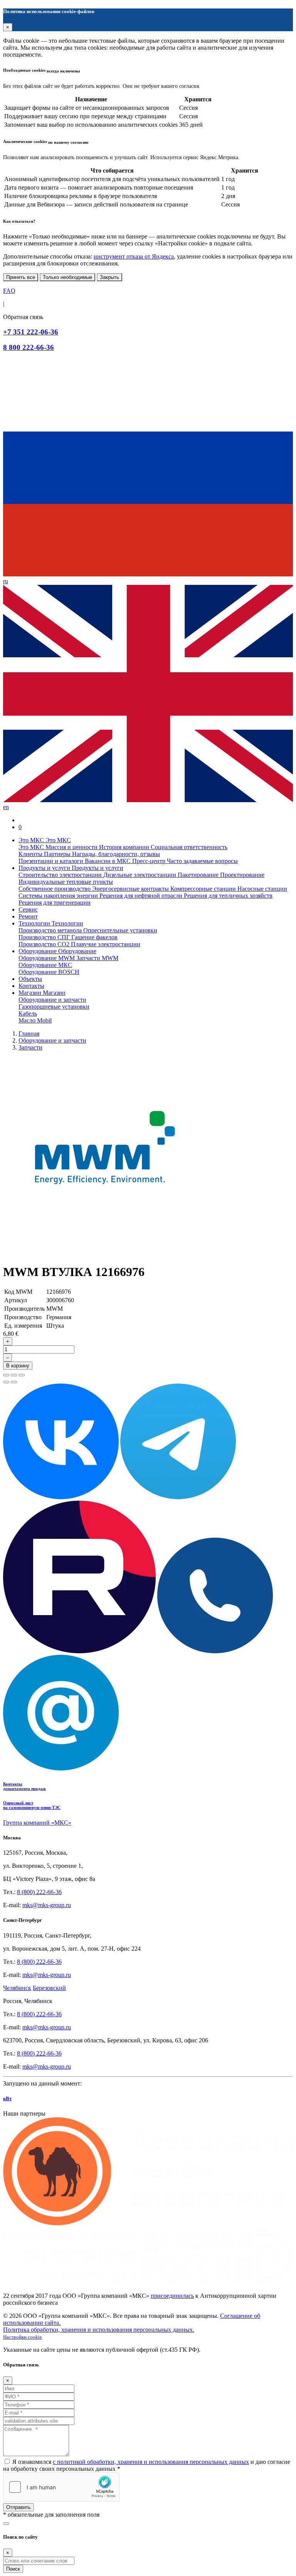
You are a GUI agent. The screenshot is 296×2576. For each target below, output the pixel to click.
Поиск (13, 2569)
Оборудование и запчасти (52, 1000)
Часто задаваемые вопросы (202, 861)
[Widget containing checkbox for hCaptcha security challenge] (61, 2487)
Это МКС (32, 847)
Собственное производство (55, 889)
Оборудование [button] (38, 951)
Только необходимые (67, 277)
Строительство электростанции (61, 875)
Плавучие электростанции (106, 944)
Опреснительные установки (120, 930)
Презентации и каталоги (52, 861)
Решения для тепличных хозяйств (228, 896)
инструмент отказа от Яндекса (134, 256)
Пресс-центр (150, 861)
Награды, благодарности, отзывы (116, 854)
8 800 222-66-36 (29, 347)
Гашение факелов (94, 937)
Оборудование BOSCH (49, 972)
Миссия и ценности (72, 847)
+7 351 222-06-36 (31, 332)
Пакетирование (199, 875)
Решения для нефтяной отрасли (142, 896)
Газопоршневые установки (54, 1007)
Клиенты (31, 854)
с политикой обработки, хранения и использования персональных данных (151, 2462)
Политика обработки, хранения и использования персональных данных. (99, 2330)
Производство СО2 (45, 944)
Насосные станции (262, 889)
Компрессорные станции (204, 889)
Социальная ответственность (189, 847)
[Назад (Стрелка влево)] (6, 1382)
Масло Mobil (35, 1020)
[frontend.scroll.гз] (6, 2524)
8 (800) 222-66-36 (39, 1892)
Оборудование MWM (47, 958)
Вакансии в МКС (108, 861)
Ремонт (28, 916)
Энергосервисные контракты (131, 889)
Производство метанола (51, 930)
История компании (125, 847)
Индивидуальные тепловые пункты (66, 882)
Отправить (18, 2507)
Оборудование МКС (45, 965)
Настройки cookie (23, 2337)
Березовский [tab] (49, 1988)
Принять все (21, 277)
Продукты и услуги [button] (45, 868)
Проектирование (242, 875)
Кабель (28, 1013)
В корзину (18, 1366)
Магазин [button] (31, 993)
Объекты (30, 979)
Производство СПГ (45, 937)
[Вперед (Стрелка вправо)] (14, 1382)
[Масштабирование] (22, 1375)
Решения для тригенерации (55, 903)
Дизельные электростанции (140, 875)
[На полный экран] (14, 1375)
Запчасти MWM (97, 958)
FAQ (9, 291)
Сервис (28, 909)
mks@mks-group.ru (47, 1905)
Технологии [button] (35, 923)
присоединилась (172, 2296)
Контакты (31, 986)
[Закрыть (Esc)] (6, 1375)
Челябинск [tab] (17, 1988)
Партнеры (58, 854)
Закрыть (109, 277)
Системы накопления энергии (59, 896)
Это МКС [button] (32, 840)
